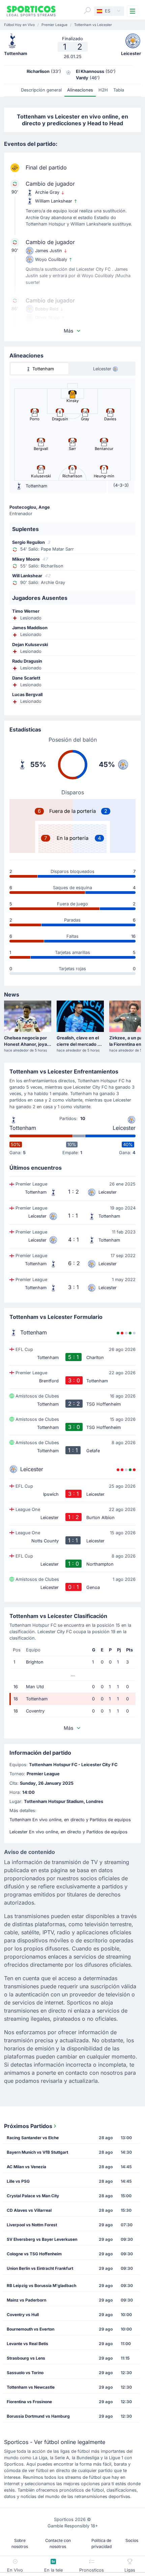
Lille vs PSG (18, 2181)
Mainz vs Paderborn (26, 2300)
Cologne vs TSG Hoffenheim (34, 2254)
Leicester (124, 1128)
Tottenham (23, 1128)
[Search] (87, 10)
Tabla (119, 90)
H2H (103, 90)
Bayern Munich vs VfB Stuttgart (37, 2152)
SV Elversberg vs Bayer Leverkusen (42, 2239)
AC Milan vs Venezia (26, 2167)
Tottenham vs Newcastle (31, 2387)
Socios (132, 2540)
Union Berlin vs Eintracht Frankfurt (40, 2268)
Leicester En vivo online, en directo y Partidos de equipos (68, 1832)
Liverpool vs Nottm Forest (32, 2225)
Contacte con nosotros (58, 2543)
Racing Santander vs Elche (33, 2138)
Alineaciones (80, 90)
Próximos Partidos (28, 2126)
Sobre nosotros (20, 2543)
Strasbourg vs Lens (26, 2358)
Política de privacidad (101, 2543)
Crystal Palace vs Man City (33, 2196)
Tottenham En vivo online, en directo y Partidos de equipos (70, 1820)
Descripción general (41, 90)
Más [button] (68, 331)
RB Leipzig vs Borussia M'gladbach (41, 2286)
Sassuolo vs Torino (25, 2373)
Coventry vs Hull (23, 2315)
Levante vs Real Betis (27, 2344)
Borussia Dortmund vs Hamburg (38, 2416)
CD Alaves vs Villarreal (29, 2210)
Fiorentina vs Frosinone (29, 2402)
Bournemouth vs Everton (31, 2329)
